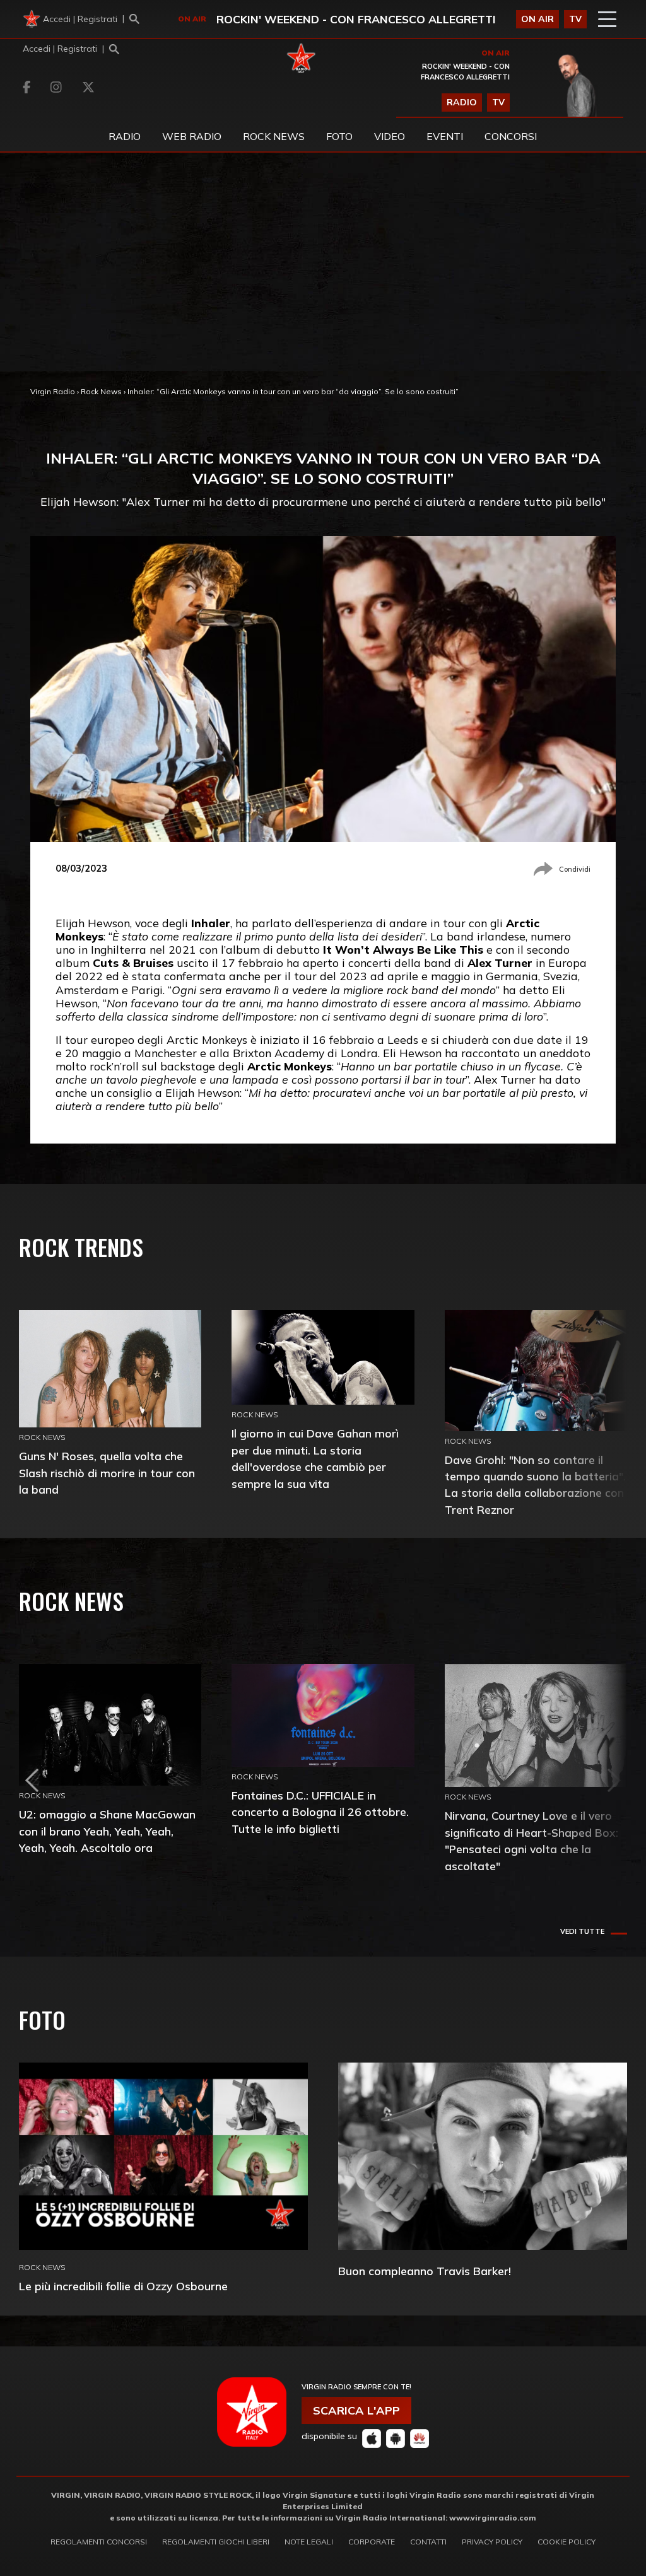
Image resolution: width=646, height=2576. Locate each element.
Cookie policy (567, 2542)
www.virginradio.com (493, 2518)
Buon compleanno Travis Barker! (425, 2271)
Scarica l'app (356, 2410)
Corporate (372, 2542)
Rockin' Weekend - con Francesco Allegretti (356, 19)
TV (575, 19)
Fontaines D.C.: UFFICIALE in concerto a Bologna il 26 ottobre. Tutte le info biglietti (320, 1812)
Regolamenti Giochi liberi (216, 2542)
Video (390, 136)
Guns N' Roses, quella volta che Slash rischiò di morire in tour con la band (107, 1472)
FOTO (339, 136)
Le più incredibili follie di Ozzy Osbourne (123, 2286)
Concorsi (511, 136)
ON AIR (537, 19)
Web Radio (192, 136)
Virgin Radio (53, 391)
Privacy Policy (492, 2542)
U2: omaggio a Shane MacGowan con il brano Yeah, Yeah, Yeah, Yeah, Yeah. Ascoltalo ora (107, 1831)
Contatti (428, 2542)
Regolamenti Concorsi (99, 2542)
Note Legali (309, 2542)
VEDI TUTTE (582, 1931)
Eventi (445, 136)
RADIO (462, 102)
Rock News (274, 136)
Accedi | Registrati (80, 19)
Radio (125, 136)
